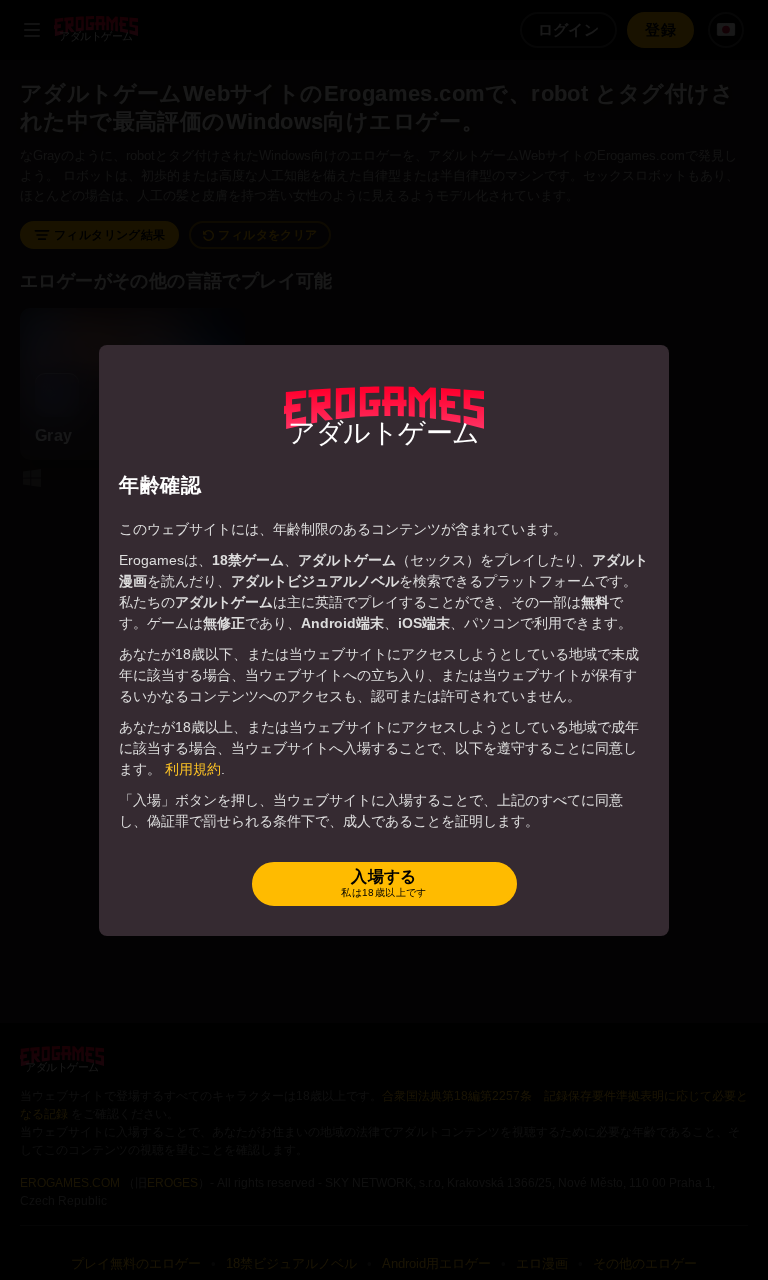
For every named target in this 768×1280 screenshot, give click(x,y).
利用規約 (193, 769)
